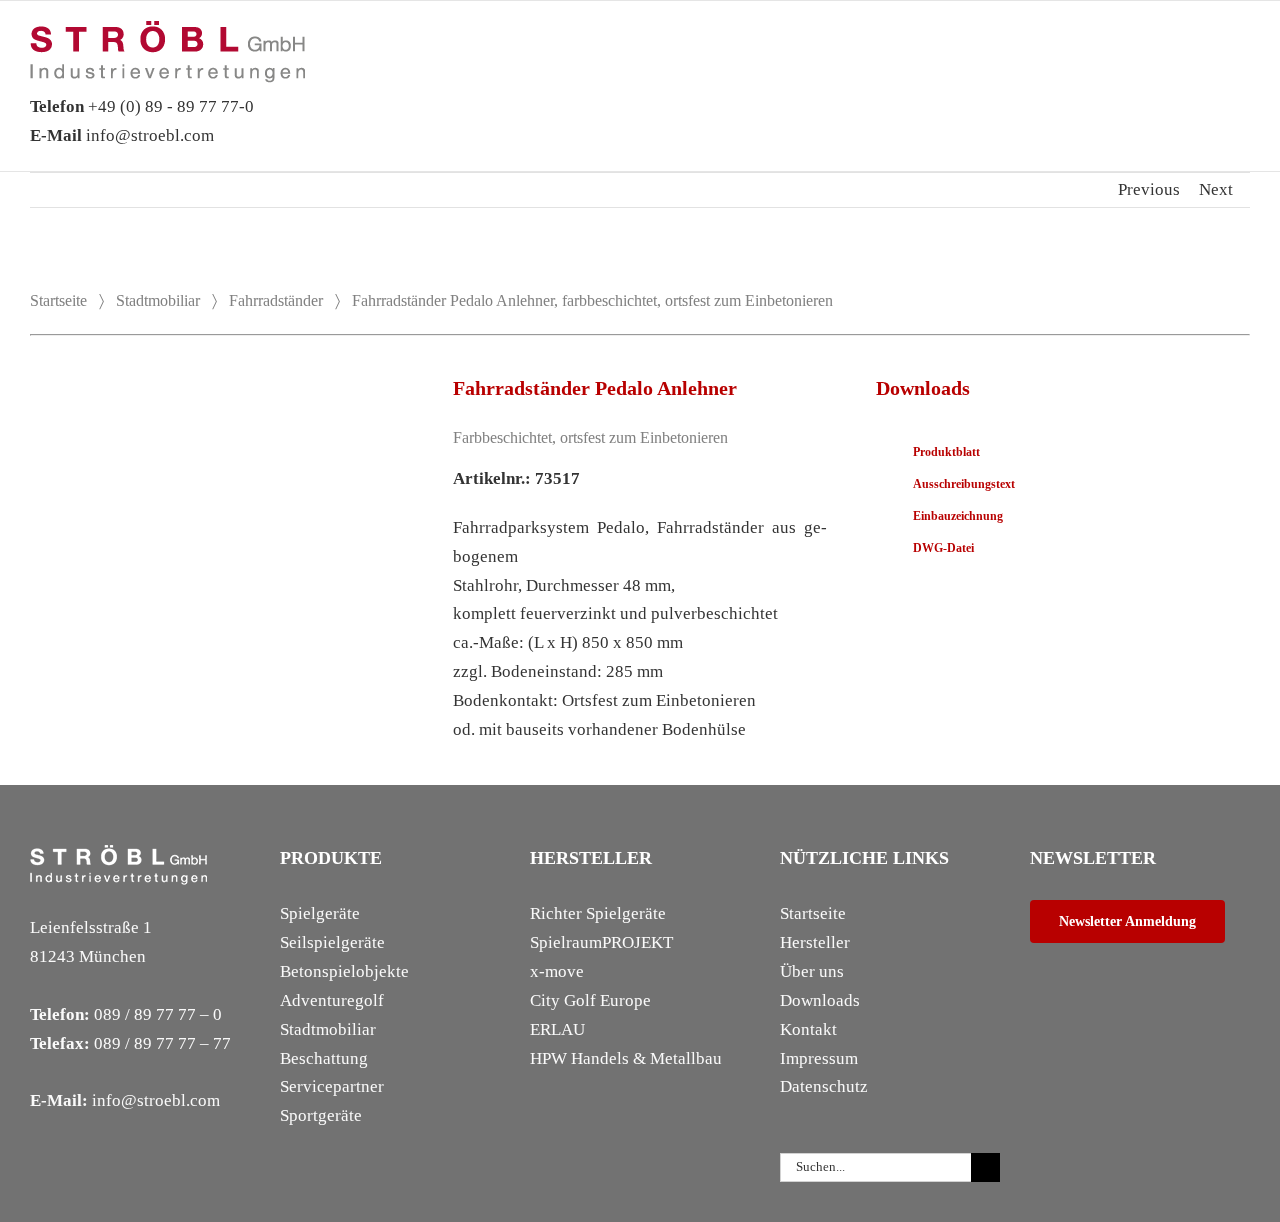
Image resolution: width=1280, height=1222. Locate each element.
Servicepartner (332, 1086)
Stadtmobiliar (158, 300)
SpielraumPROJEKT (601, 942)
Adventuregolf (332, 1000)
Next (1216, 189)
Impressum (819, 1058)
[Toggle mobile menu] (1242, 51)
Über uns (812, 971)
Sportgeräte (321, 1115)
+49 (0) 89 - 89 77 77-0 (142, 106)
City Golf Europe (590, 1000)
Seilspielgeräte (332, 942)
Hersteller (815, 942)
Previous (1149, 189)
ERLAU (557, 1029)
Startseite (58, 300)
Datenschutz (824, 1086)
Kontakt (808, 1029)
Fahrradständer (276, 300)
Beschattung (324, 1058)
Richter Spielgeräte (598, 913)
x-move (557, 971)
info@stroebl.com (122, 135)
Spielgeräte (320, 913)
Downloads (820, 1000)
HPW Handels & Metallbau (626, 1058)
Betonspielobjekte (344, 971)
